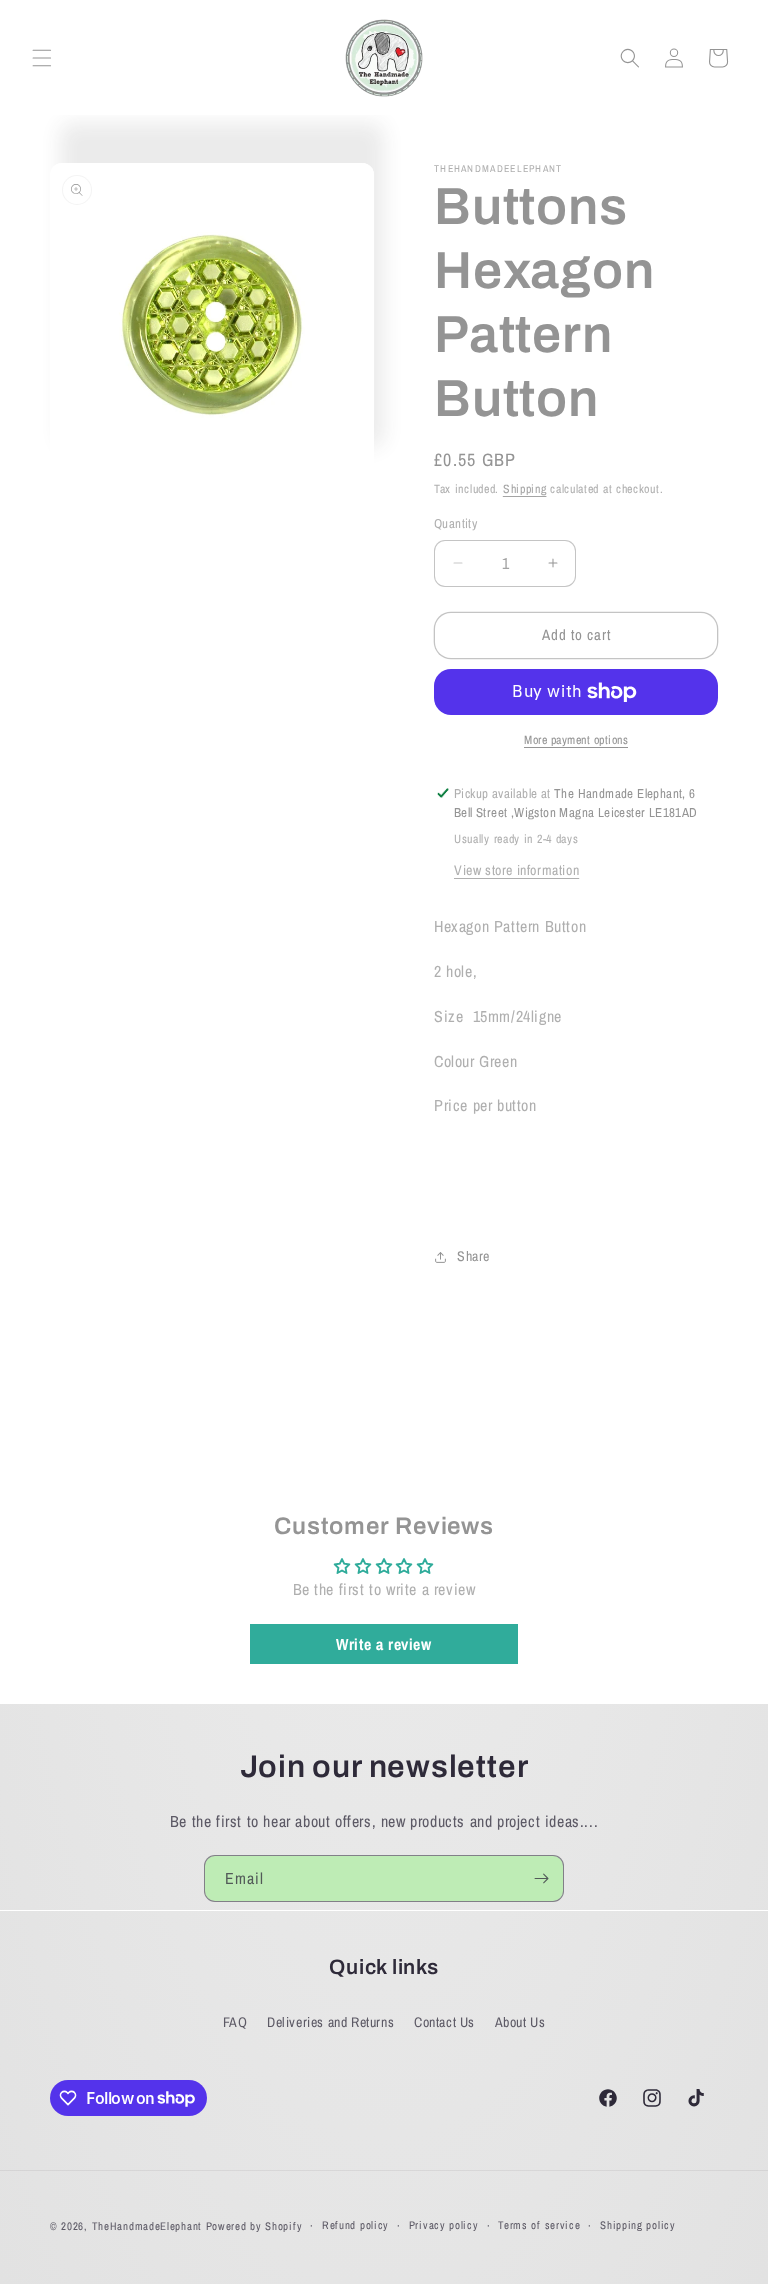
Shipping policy (638, 2225)
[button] (42, 58)
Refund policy (355, 2225)
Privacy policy (444, 2225)
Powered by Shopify (254, 2226)
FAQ (235, 2022)
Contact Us (444, 2022)
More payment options (576, 740)
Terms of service (539, 2225)
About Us (520, 2022)
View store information (516, 870)
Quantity (455, 523)
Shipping (525, 489)
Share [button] (473, 1256)
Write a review (383, 1644)
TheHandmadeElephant (147, 2226)
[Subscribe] (541, 1878)
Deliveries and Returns (330, 2022)
